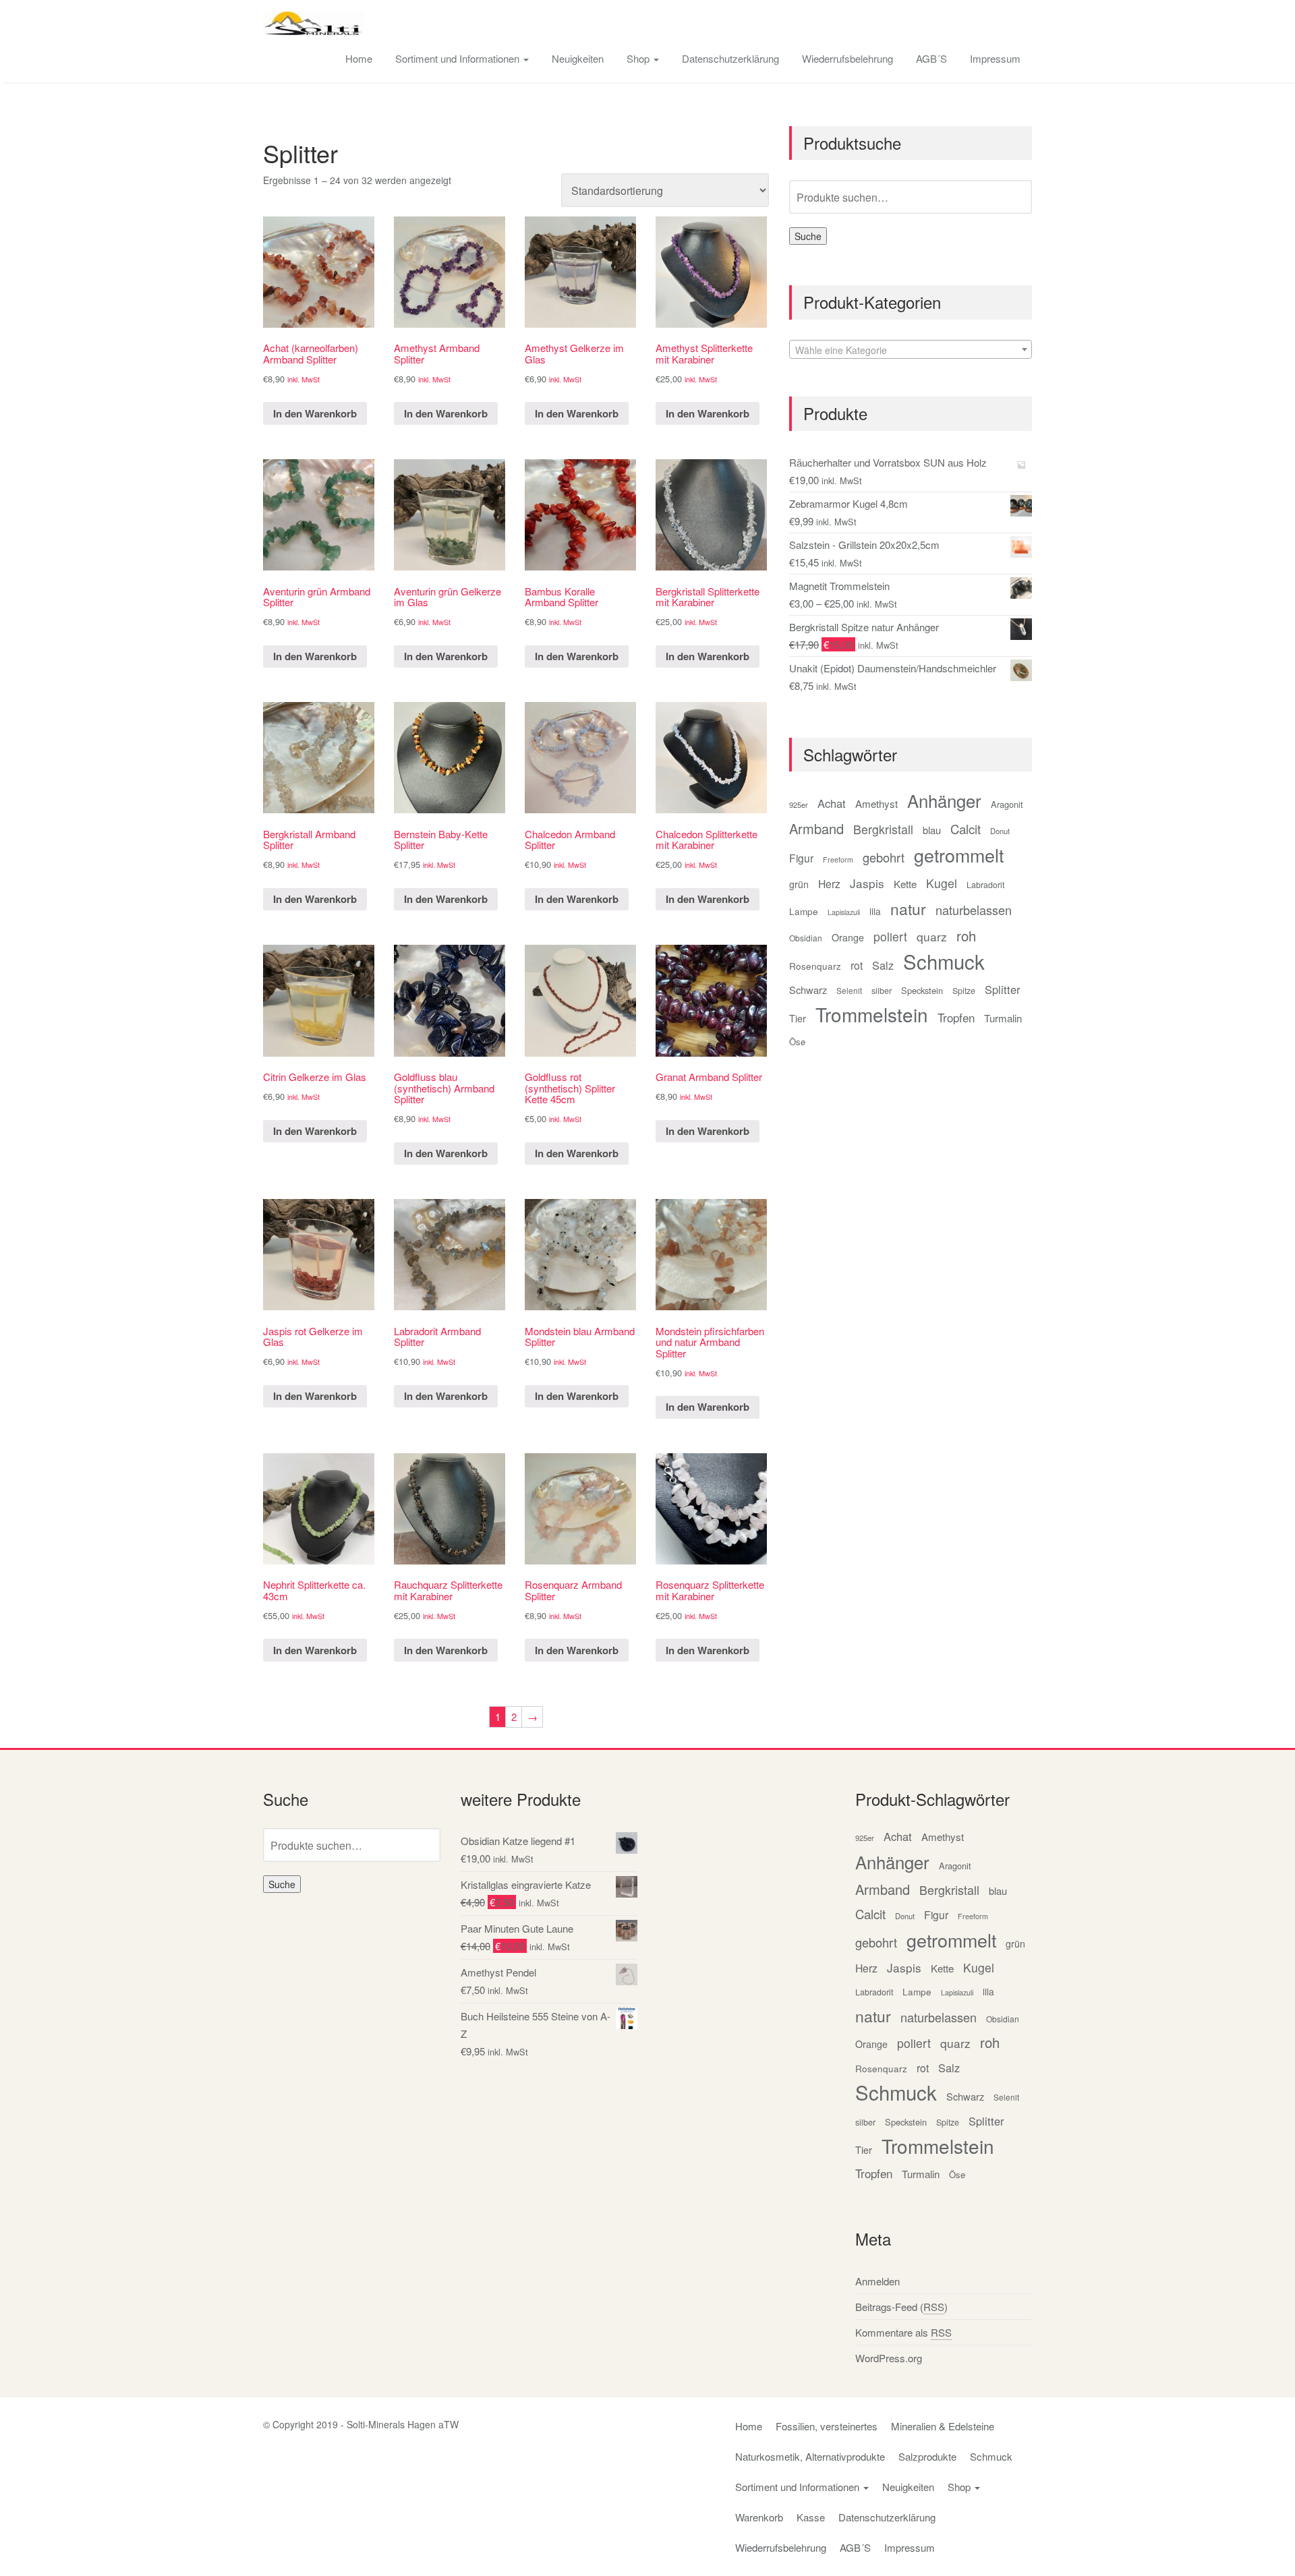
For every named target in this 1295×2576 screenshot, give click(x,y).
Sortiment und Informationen (459, 58)
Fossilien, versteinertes (827, 2426)
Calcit (966, 829)
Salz (883, 965)
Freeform (838, 859)
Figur (801, 858)
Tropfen (956, 1017)
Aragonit (1007, 804)
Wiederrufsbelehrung (847, 58)
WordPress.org (889, 2358)
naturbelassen (974, 910)
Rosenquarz (815, 966)
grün (799, 884)
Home (359, 58)
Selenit (849, 991)
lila (875, 911)
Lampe (804, 911)
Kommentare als (903, 2332)
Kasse (811, 2517)
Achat (832, 803)
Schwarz (808, 990)
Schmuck (944, 961)
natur (908, 909)
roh (966, 936)
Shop (639, 58)
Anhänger (944, 800)
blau (932, 830)
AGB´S (931, 58)
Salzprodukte (927, 2456)
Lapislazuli (844, 912)
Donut (1000, 831)
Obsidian (806, 938)
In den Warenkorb (315, 413)
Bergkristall (883, 829)
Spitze (964, 991)
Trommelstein (872, 1015)
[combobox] (911, 349)
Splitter (1002, 989)
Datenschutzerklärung (730, 58)
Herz (829, 883)
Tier (798, 1018)
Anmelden (877, 2281)
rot (857, 965)
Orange (848, 937)
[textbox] (911, 350)
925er (799, 804)
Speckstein (922, 990)
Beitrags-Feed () (901, 2307)
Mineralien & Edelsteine (943, 2426)
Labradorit (985, 885)
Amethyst (876, 803)
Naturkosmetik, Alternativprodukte (810, 2456)
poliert (890, 936)
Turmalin (1003, 1018)
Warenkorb (759, 2517)
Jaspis (867, 883)
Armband (816, 828)
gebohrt (884, 857)
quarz (932, 936)
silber (882, 991)
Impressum (995, 58)
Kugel (942, 883)
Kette (905, 884)
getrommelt (959, 855)
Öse (797, 1042)
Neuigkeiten (578, 58)
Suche (808, 236)
